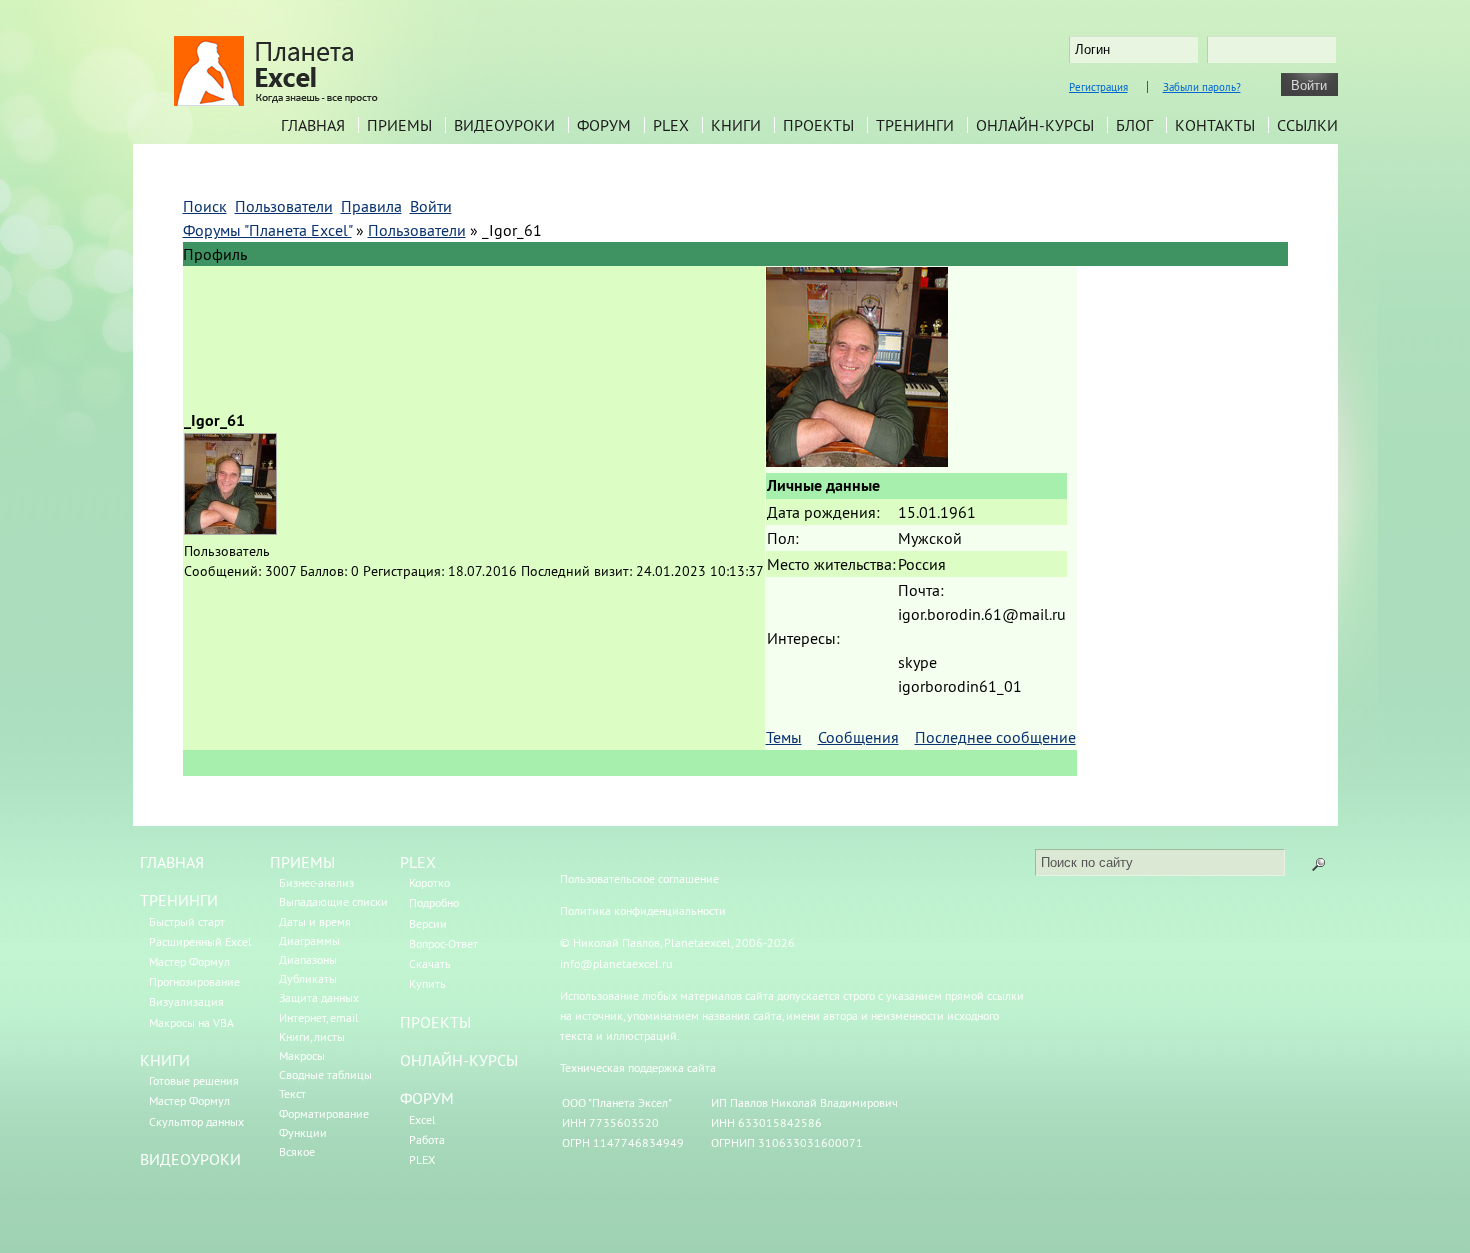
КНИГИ (165, 1060)
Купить (427, 983)
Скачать (430, 963)
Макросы (302, 1055)
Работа (427, 1139)
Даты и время (315, 921)
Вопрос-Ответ (443, 943)
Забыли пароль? (1202, 87)
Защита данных (319, 997)
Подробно (434, 902)
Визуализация (186, 1001)
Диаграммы (309, 940)
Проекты (818, 125)
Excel (422, 1119)
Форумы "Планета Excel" (267, 230)
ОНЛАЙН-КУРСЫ (459, 1060)
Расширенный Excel (200, 941)
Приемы (399, 125)
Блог (1134, 125)
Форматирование (324, 1113)
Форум (604, 125)
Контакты (1215, 125)
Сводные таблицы (325, 1074)
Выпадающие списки (333, 901)
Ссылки (1307, 125)
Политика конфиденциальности (643, 910)
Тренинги (915, 125)
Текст (292, 1093)
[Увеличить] (857, 461)
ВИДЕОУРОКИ (190, 1159)
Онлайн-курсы (1035, 125)
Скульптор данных (196, 1121)
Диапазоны (308, 959)
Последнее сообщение (995, 737)
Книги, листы (312, 1036)
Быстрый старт (187, 921)
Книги (736, 125)
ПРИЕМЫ (302, 862)
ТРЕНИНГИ (179, 900)
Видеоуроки (504, 125)
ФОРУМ (427, 1098)
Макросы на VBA (191, 1022)
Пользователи (417, 230)
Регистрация (1098, 87)
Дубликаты (308, 978)
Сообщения (858, 737)
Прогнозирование (194, 981)
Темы (784, 737)
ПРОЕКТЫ (435, 1022)
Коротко (429, 882)
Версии (428, 923)
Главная (313, 125)
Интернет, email (319, 1017)
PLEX (671, 125)
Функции (303, 1132)
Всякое (297, 1151)
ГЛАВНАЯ (172, 862)
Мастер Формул (189, 961)
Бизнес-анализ (316, 882)
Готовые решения (194, 1080)
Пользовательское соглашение (639, 878)
